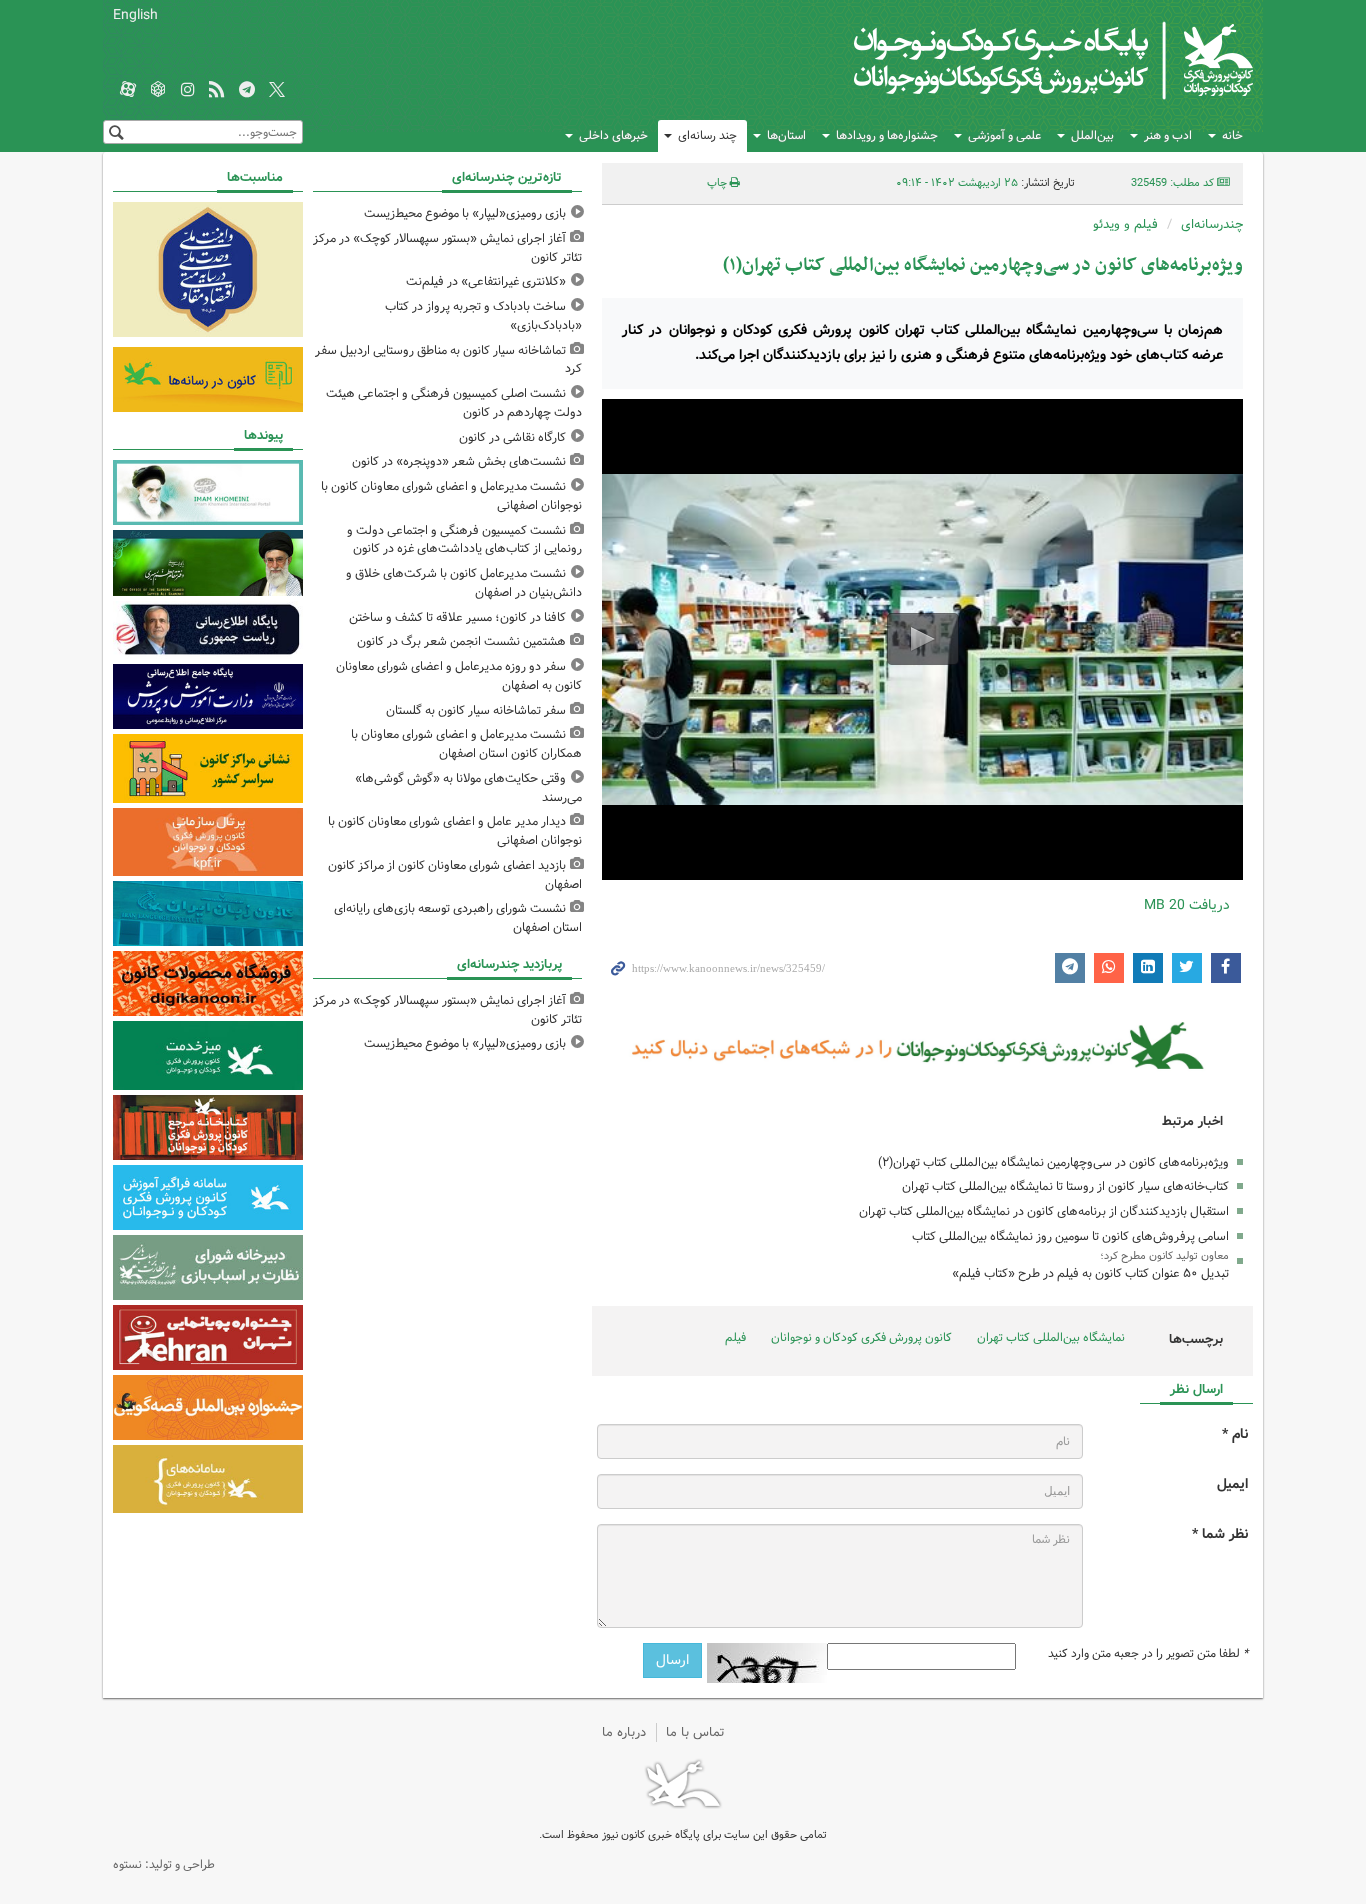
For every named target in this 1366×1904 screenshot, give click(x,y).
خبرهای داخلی (613, 135)
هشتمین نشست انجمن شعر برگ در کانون (461, 641)
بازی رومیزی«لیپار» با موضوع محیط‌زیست (465, 213)
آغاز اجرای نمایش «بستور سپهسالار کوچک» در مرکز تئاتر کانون (447, 248)
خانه (1232, 135)
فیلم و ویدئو (1125, 224)
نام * (1235, 1434)
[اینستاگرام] (188, 91)
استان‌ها (786, 135)
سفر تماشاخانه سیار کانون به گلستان (476, 710)
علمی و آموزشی (1004, 135)
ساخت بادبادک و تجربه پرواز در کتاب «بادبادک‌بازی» (483, 316)
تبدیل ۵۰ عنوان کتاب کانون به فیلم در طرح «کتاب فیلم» (1090, 1273)
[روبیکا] (158, 91)
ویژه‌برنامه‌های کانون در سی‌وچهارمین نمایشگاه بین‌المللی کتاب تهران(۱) (983, 265)
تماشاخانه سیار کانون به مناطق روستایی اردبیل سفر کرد (448, 360)
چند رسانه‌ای (707, 135)
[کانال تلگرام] (247, 91)
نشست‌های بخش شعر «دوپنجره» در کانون (459, 461)
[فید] (217, 91)
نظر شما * (1220, 1534)
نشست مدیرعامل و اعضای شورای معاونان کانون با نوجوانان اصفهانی (451, 496)
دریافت (1187, 905)
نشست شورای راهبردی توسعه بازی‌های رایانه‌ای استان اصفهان (458, 918)
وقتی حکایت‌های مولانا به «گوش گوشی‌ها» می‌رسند (468, 788)
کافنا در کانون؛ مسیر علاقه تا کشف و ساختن (457, 617)
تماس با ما (695, 1732)
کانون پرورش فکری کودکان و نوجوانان (1018, 60)
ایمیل (1232, 1484)
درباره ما (624, 1732)
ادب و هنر (1168, 135)
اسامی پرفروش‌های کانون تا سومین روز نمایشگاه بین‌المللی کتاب (1070, 1236)
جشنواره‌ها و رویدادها (887, 135)
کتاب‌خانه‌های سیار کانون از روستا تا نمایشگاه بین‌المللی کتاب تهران (1065, 1186)
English (135, 15)
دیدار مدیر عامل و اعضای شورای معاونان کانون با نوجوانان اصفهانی (455, 831)
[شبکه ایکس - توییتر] (277, 91)
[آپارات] (128, 91)
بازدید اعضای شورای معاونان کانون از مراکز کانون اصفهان (455, 875)
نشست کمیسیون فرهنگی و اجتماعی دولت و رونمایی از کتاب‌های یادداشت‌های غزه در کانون (464, 540)
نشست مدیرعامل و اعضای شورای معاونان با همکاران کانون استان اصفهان (466, 744)
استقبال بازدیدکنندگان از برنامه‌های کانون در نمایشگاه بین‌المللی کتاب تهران (1044, 1211)
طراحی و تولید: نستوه (164, 1864)
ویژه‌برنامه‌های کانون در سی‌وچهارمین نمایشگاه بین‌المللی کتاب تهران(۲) (1053, 1162)
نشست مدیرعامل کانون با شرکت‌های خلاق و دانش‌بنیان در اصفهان (464, 583)
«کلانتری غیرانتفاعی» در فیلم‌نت (486, 281)
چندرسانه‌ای (1212, 224)
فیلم (735, 1337)
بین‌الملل (1092, 135)
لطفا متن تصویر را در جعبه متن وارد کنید (1148, 1654)
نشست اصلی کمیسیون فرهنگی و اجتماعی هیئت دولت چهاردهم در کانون (454, 403)
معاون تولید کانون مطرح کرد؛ (1164, 1256)
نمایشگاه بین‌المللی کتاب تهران (1051, 1337)
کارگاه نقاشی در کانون (512, 437)
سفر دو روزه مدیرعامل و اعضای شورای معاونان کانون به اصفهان (459, 676)
